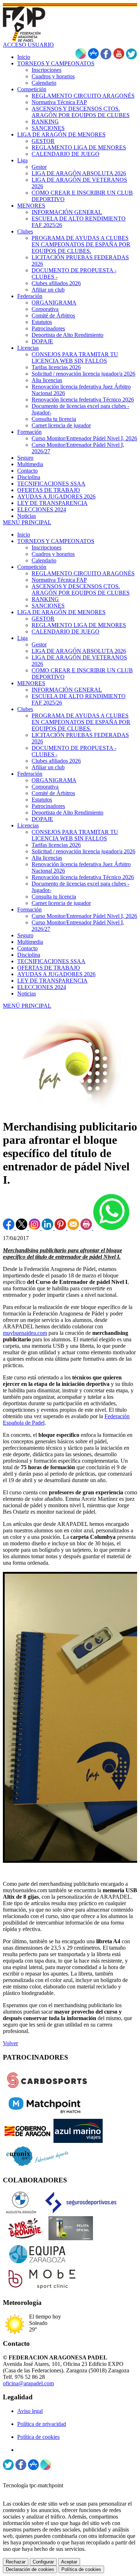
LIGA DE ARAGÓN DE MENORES (61, 612)
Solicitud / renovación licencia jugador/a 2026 (83, 851)
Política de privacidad (42, 2424)
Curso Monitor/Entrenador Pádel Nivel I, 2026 (84, 916)
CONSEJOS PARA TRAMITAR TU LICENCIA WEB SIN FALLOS (75, 835)
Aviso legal (30, 2411)
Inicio (24, 535)
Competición (32, 567)
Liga (22, 638)
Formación (29, 909)
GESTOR (43, 619)
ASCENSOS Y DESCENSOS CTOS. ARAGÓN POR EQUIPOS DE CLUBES (81, 590)
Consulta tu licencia (54, 897)
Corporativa (45, 787)
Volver (10, 2043)
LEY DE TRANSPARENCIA (52, 981)
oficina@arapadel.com (28, 2383)
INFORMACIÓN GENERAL (67, 690)
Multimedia (30, 942)
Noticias (27, 994)
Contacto (27, 948)
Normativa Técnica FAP (59, 580)
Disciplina (29, 955)
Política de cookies (38, 2437)
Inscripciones (46, 547)
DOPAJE (42, 819)
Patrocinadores (48, 806)
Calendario (44, 560)
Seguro (25, 935)
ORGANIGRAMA (54, 780)
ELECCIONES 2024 (42, 987)
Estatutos (42, 800)
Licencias (28, 825)
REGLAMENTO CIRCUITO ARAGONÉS (83, 573)
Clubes (25, 709)
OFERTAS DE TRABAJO (49, 968)
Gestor (39, 644)
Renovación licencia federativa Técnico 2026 (83, 877)
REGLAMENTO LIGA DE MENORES (79, 625)
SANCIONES (48, 606)
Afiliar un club (48, 767)
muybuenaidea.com (25, 1333)
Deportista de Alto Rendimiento (67, 813)
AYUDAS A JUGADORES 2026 (56, 974)
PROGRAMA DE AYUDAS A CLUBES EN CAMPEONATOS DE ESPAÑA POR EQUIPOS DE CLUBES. (81, 722)
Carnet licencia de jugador (61, 903)
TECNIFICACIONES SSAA (51, 961)
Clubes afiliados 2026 (56, 761)
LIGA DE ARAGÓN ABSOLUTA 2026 (79, 651)
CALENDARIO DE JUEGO (66, 632)
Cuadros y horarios (53, 554)
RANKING (45, 599)
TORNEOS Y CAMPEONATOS (56, 541)
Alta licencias (47, 858)
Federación (30, 774)
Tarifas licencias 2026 (56, 845)
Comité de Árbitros (53, 793)
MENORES (31, 683)
